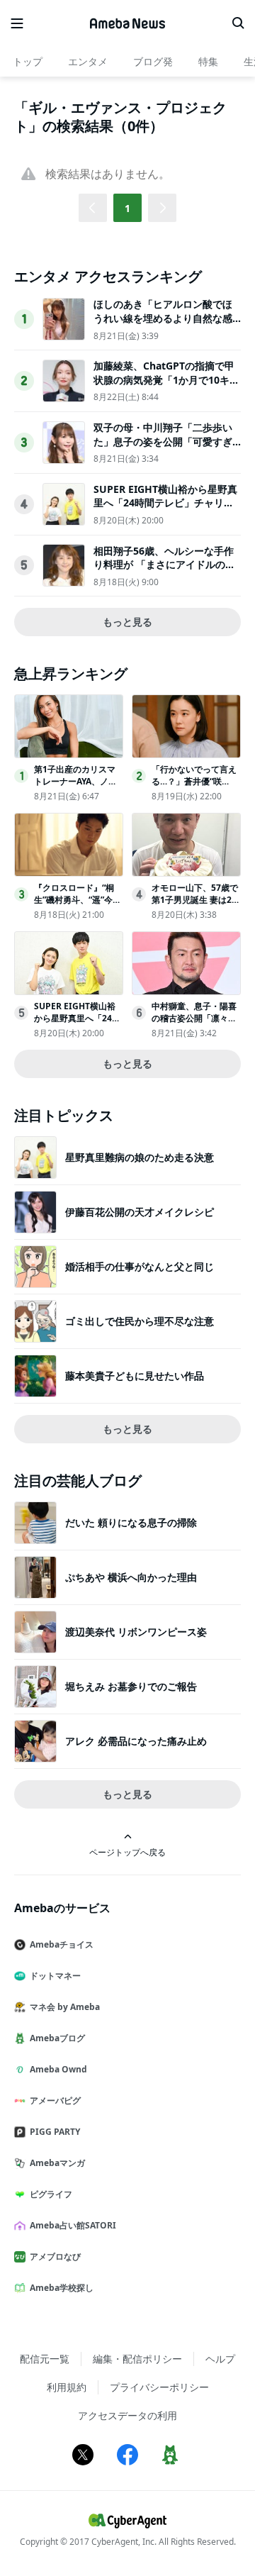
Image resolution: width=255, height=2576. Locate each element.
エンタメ (88, 61)
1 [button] (127, 208)
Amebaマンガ (57, 2163)
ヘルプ (220, 2359)
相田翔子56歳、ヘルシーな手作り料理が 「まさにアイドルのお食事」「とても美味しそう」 (164, 565)
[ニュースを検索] (238, 23)
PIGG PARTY (55, 2132)
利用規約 (67, 2387)
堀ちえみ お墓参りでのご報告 (131, 1686)
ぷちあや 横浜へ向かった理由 (131, 1577)
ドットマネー (55, 1976)
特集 (208, 61)
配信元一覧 (45, 2359)
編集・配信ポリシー (137, 2359)
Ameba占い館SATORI (73, 2225)
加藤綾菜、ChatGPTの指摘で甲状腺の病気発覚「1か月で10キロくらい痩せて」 (166, 379)
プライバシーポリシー (159, 2387)
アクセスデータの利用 (127, 2415)
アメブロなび (55, 2256)
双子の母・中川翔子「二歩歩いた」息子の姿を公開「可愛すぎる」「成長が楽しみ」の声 (163, 441)
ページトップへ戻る (127, 1852)
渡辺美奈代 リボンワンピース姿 (136, 1632)
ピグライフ (51, 2194)
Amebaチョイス (62, 1944)
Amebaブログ (57, 2038)
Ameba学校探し (62, 2288)
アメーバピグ (55, 2100)
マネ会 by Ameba (65, 2007)
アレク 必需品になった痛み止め (136, 1741)
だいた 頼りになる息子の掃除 (131, 1522)
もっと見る (127, 622)
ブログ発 (153, 61)
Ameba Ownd (58, 2069)
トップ (28, 61)
